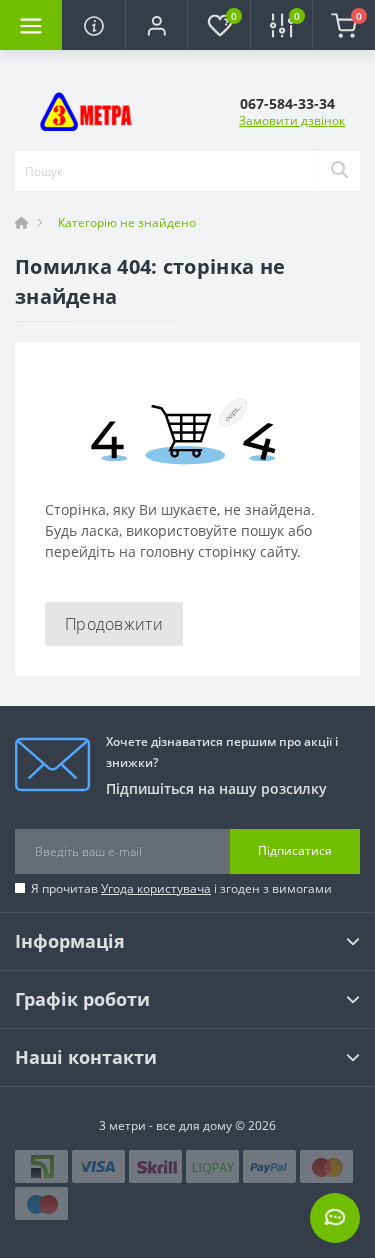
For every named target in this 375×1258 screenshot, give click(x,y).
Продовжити (114, 624)
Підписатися (295, 850)
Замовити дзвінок (292, 120)
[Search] (339, 171)
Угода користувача (156, 888)
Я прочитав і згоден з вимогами (181, 888)
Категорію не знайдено (127, 222)
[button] (156, 25)
